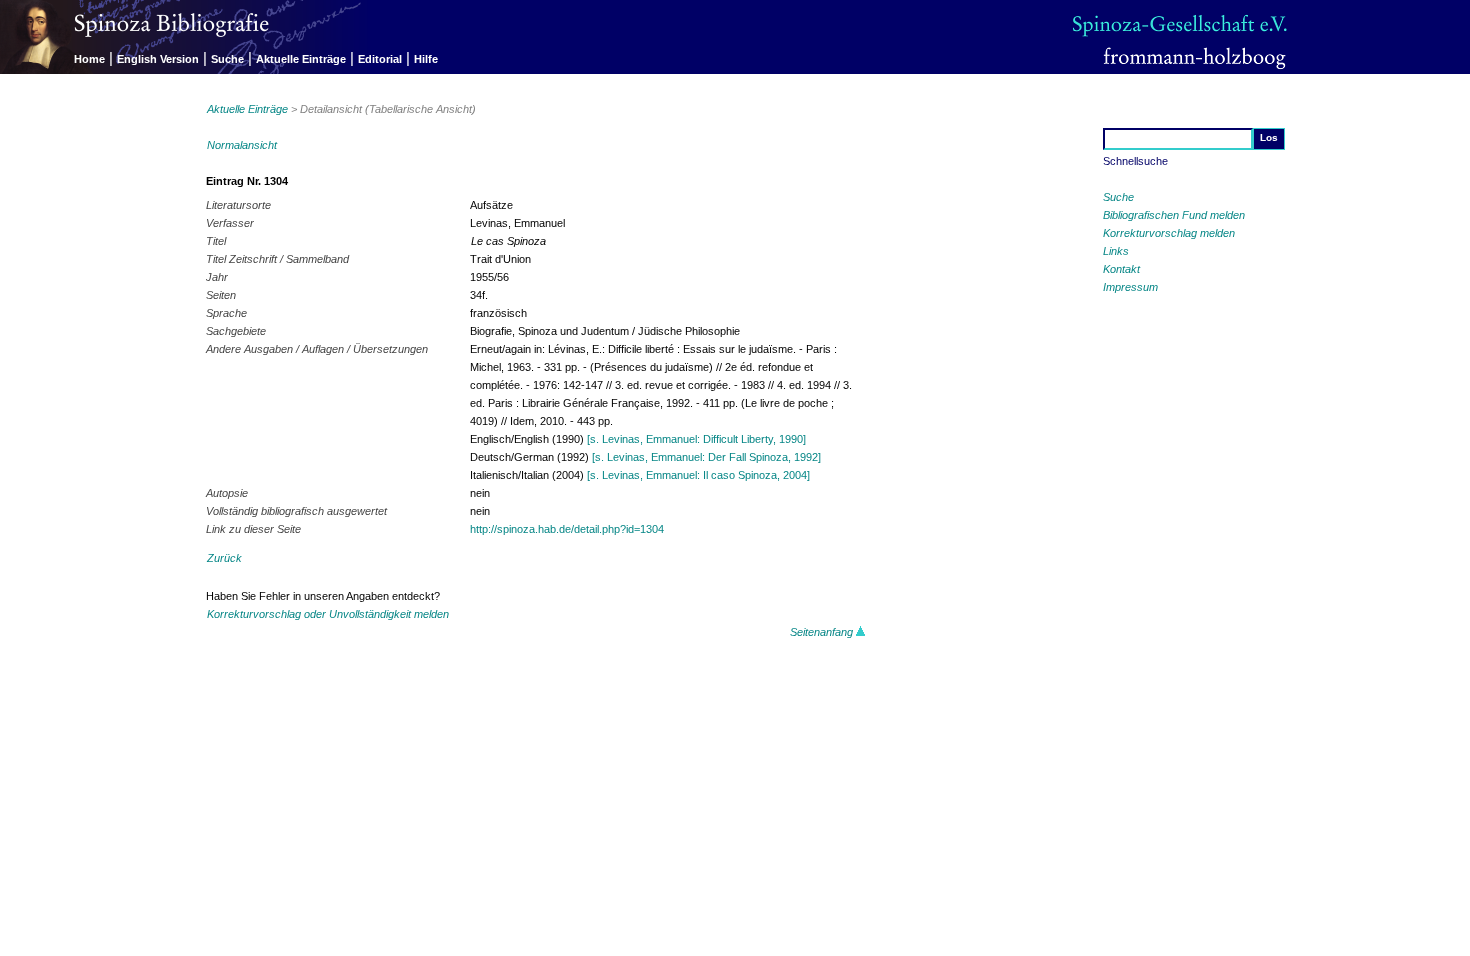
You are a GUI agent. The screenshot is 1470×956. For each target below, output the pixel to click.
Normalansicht (242, 145)
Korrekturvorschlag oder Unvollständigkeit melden (328, 614)
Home (89, 59)
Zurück (224, 558)
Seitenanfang (823, 632)
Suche (227, 59)
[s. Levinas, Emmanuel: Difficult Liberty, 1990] (696, 439)
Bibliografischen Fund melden (1174, 215)
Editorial (380, 59)
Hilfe (426, 59)
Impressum (1130, 287)
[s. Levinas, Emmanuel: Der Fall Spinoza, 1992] (706, 457)
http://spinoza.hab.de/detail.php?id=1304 (567, 529)
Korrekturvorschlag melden (1169, 233)
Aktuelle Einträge (301, 59)
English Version (158, 59)
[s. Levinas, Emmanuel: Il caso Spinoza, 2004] (698, 475)
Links (1116, 251)
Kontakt (1121, 269)
